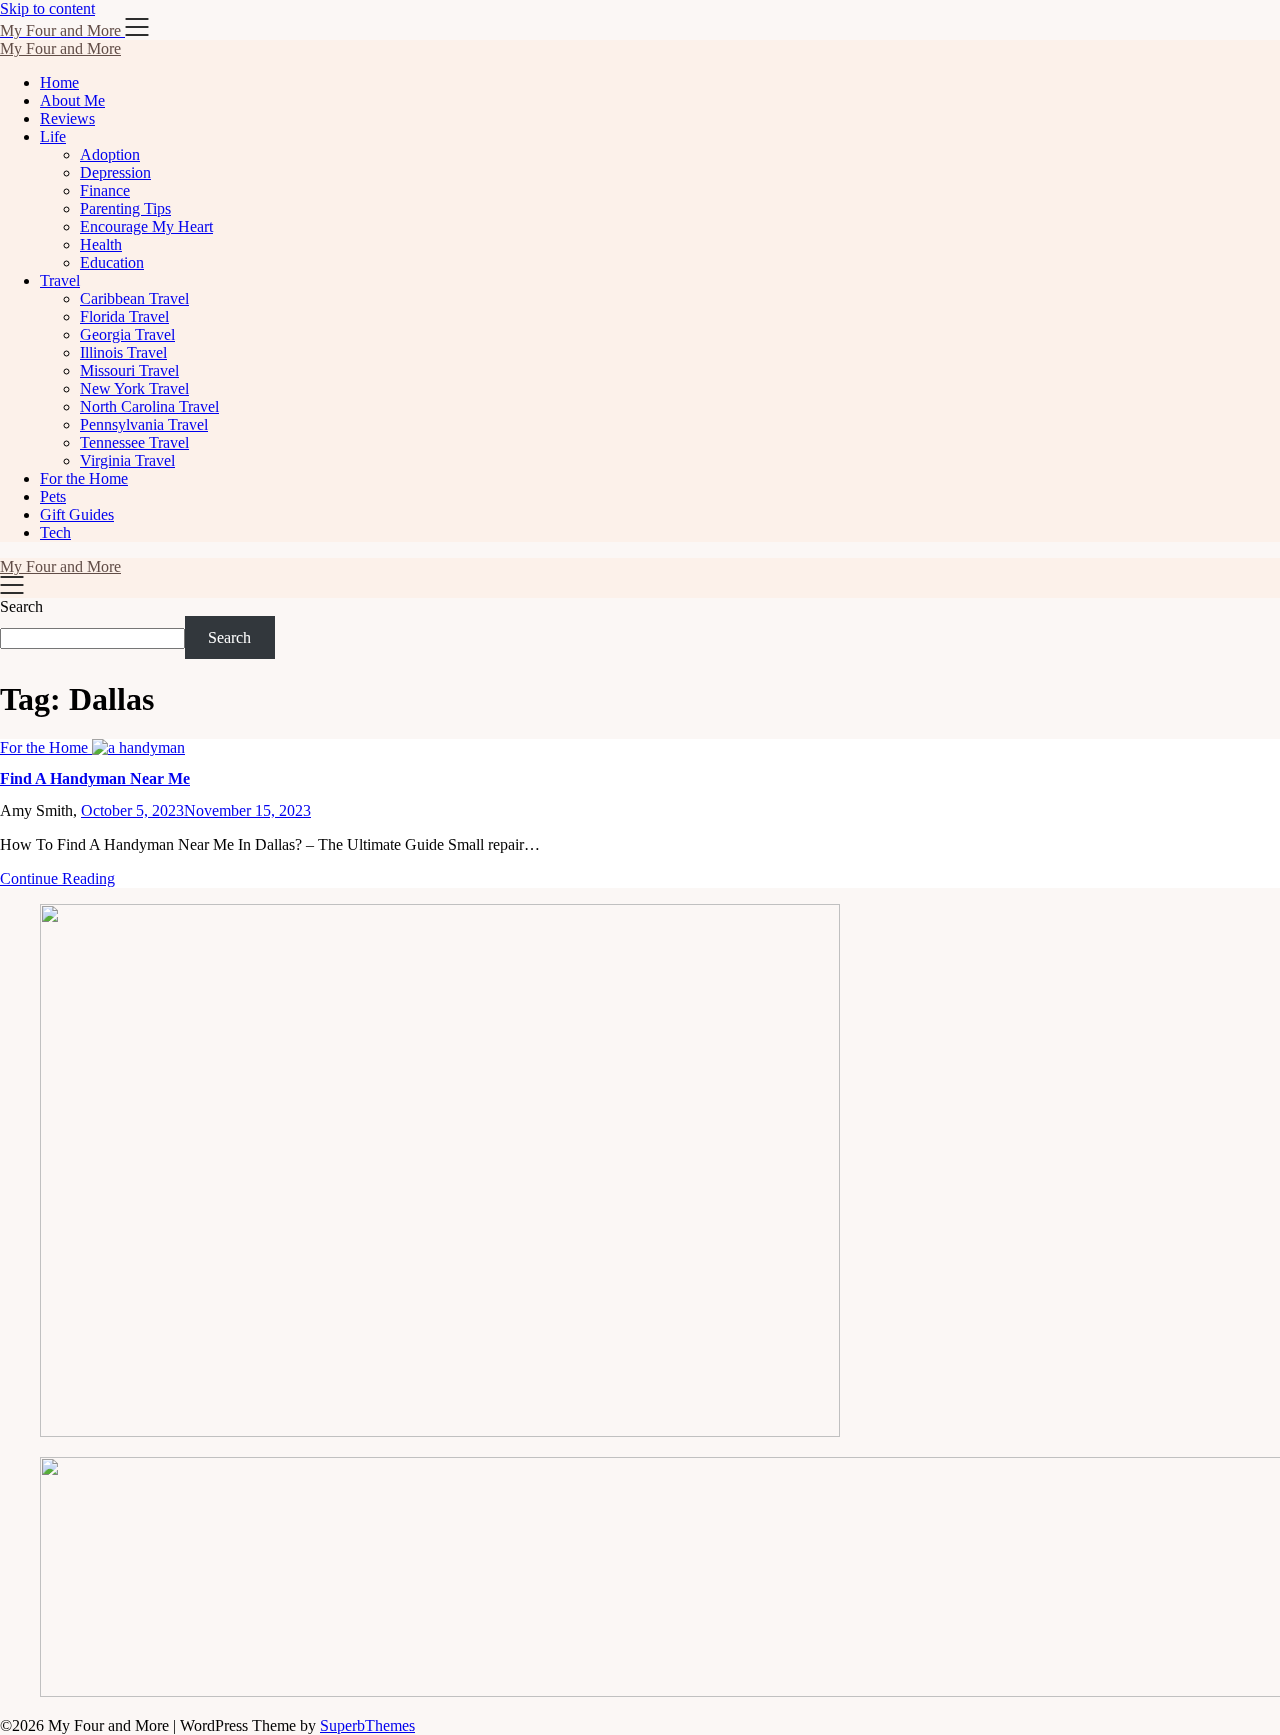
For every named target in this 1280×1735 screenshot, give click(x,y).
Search (21, 606)
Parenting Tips (125, 208)
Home (59, 82)
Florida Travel (124, 316)
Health (101, 244)
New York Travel (134, 388)
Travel (60, 280)
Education (112, 262)
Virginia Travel (127, 460)
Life (53, 136)
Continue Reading (57, 878)
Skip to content (47, 8)
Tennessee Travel (134, 442)
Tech (55, 532)
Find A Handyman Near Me (95, 778)
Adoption (110, 154)
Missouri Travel (129, 370)
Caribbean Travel (134, 298)
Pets (53, 496)
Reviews (67, 118)
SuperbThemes (367, 1725)
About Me (72, 100)
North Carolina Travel (149, 406)
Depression (115, 172)
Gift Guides (77, 514)
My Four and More (60, 48)
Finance (105, 190)
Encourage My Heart (146, 226)
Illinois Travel (123, 352)
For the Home (84, 478)
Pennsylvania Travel (144, 424)
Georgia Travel (127, 334)
